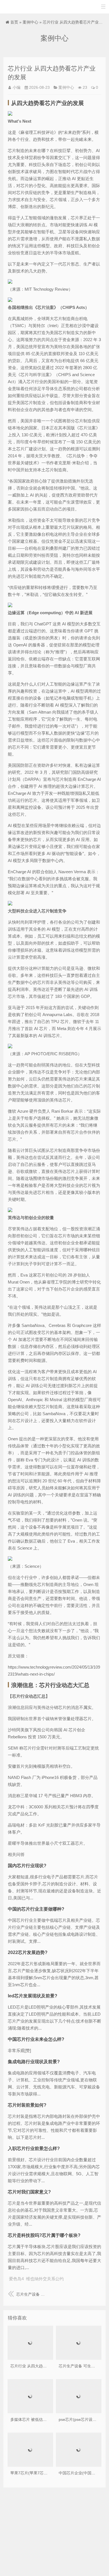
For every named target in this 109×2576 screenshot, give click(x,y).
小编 (16, 87)
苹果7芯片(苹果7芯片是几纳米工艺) (41, 2473)
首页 (14, 22)
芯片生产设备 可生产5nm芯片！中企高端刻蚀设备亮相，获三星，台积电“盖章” (31, 2294)
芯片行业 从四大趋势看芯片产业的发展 (44, 2366)
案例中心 (30, 22)
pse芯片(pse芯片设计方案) (82, 2419)
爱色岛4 (16, 2279)
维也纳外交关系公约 (45, 2279)
